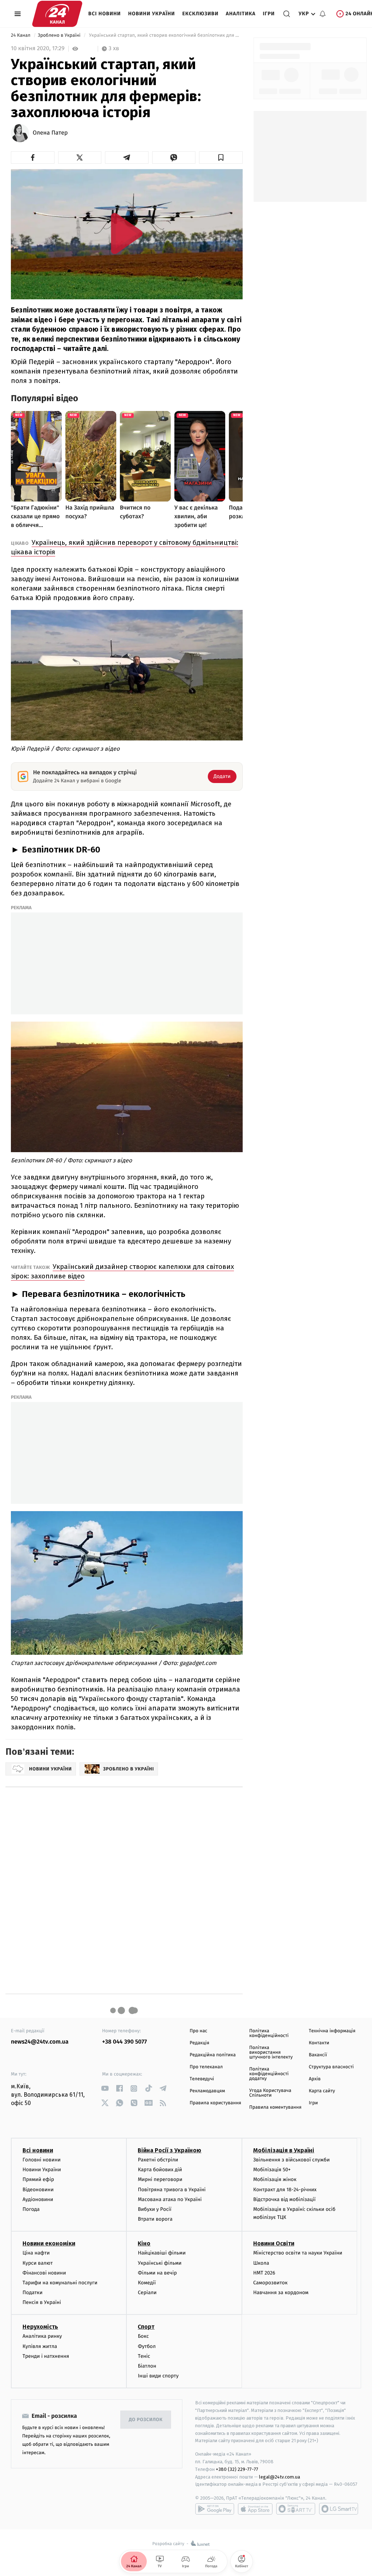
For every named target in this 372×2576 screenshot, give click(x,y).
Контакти (319, 2043)
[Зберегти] (221, 157)
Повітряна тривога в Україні (171, 2190)
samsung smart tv (339, 2509)
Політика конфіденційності (269, 2033)
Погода (31, 2209)
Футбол (147, 2346)
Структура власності (331, 2067)
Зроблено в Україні (60, 35)
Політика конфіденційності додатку (269, 2074)
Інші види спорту (158, 2376)
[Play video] (127, 233)
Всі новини (105, 14)
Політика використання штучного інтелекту (271, 2052)
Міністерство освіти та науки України (298, 2253)
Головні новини (42, 2160)
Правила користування (215, 2103)
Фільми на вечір (157, 2273)
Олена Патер (50, 133)
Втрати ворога (155, 2219)
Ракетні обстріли (158, 2160)
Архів (315, 2079)
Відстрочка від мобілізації (284, 2199)
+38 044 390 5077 (124, 2042)
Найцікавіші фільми (162, 2253)
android (215, 2509)
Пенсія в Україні (42, 2302)
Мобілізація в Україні (284, 2150)
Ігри (269, 14)
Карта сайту (322, 2091)
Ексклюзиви (201, 14)
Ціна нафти (36, 2253)
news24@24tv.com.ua (40, 2042)
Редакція (199, 2043)
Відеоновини (38, 2190)
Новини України (152, 14)
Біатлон (147, 2366)
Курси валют (38, 2263)
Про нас (199, 2031)
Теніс (144, 2356)
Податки (33, 2293)
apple (255, 2509)
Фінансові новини (44, 2273)
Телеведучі (202, 2079)
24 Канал (21, 35)
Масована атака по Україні (170, 2199)
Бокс (143, 2336)
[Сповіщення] (323, 14)
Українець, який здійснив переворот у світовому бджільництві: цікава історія (125, 547)
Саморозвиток (270, 2283)
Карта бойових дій (160, 2170)
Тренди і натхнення (46, 2356)
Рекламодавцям (207, 2091)
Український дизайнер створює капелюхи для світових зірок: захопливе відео (122, 1271)
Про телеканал (206, 2067)
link (105, 2088)
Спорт (146, 2327)
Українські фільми (159, 2263)
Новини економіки (49, 2243)
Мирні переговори (160, 2179)
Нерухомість (40, 2327)
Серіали (147, 2293)
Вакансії (318, 2055)
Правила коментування (275, 2107)
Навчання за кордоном (281, 2293)
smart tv (296, 2509)
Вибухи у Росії (154, 2209)
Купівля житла (40, 2346)
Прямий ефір (38, 2179)
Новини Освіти (274, 2243)
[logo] (57, 14)
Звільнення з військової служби (292, 2160)
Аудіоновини (38, 2199)
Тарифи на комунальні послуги (60, 2283)
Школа (261, 2263)
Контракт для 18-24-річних (285, 2190)
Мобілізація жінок (275, 2179)
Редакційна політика (213, 2055)
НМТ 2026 (264, 2273)
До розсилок (146, 2420)
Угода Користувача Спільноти (270, 2093)
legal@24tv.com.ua (280, 2477)
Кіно (144, 2243)
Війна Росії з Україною (169, 2150)
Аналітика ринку (42, 2336)
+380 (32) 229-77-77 (237, 2469)
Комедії (147, 2283)
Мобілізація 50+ (272, 2170)
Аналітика (241, 14)
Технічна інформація (332, 2031)
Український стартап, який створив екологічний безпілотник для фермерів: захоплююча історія (165, 35)
